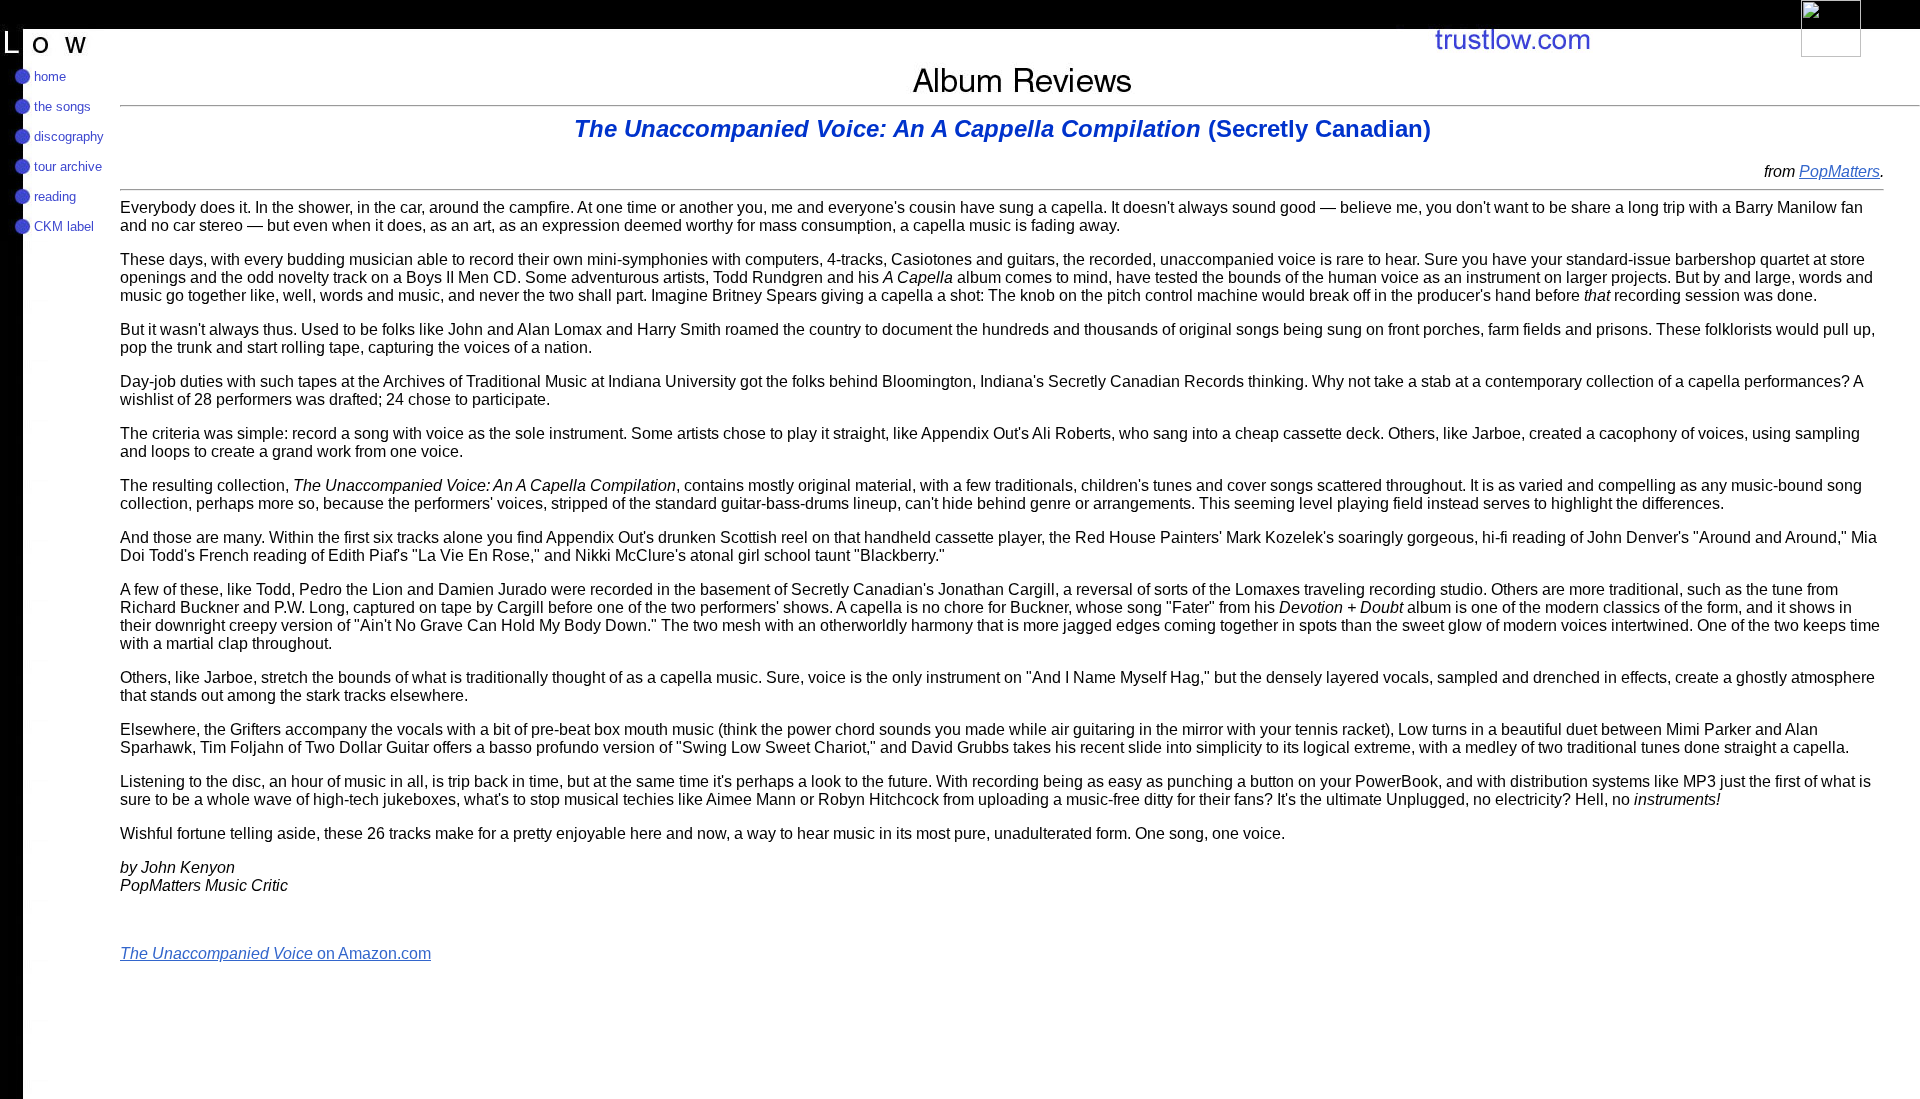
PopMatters (1839, 171)
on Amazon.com (275, 953)
